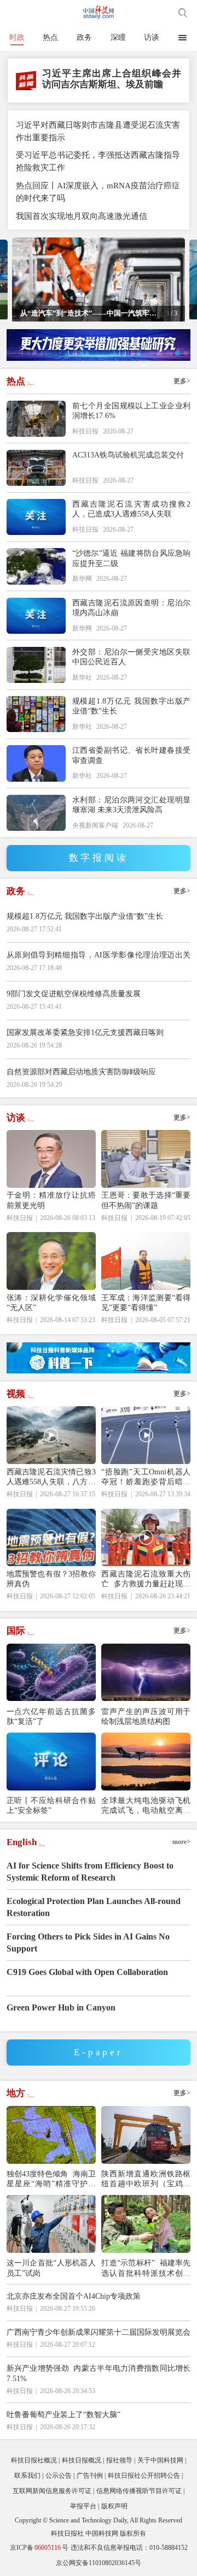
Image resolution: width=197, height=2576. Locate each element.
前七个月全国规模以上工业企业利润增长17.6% (132, 411)
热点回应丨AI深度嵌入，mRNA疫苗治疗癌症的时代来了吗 (98, 192)
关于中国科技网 (160, 2460)
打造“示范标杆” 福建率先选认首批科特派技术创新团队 (146, 2268)
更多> (182, 381)
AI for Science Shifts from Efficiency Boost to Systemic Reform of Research (90, 1872)
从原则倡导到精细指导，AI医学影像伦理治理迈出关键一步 (99, 961)
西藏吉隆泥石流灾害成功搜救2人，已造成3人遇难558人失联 (132, 509)
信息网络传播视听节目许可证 (139, 2491)
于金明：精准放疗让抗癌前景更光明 (51, 1200)
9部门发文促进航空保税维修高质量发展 (74, 993)
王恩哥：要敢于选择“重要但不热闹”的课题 (146, 1200)
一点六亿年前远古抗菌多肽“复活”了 (51, 1716)
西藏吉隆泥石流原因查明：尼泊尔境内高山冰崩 (132, 608)
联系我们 (27, 2476)
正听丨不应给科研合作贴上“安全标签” (51, 1805)
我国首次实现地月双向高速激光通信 (82, 216)
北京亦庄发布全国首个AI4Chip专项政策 (74, 2296)
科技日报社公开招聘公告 (144, 2476)
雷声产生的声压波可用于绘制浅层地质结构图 (146, 1716)
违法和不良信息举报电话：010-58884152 (129, 2548)
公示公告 (59, 2476)
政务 (84, 37)
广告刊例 (90, 2476)
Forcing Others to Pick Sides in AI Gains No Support (88, 1943)
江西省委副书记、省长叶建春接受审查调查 (132, 755)
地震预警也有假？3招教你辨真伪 (51, 1579)
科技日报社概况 (34, 2460)
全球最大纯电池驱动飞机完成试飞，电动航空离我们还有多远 (146, 1805)
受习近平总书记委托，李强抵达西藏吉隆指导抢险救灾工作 (98, 161)
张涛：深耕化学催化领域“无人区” (51, 1302)
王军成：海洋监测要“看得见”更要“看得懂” (146, 1302)
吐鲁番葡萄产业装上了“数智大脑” (63, 2414)
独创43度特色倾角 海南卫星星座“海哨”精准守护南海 (51, 2179)
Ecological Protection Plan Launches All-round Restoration (94, 1907)
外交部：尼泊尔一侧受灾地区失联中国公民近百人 (132, 657)
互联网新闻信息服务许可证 (52, 2491)
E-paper (99, 2052)
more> (181, 1842)
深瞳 (118, 37)
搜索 (183, 13)
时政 (17, 37)
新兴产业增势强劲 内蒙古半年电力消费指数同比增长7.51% (99, 2373)
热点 (50, 37)
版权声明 (114, 2506)
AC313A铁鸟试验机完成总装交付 (128, 455)
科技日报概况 (82, 2460)
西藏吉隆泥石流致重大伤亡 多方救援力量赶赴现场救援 (146, 1579)
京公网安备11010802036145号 (99, 2563)
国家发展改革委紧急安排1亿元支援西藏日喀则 (85, 1032)
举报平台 (83, 2506)
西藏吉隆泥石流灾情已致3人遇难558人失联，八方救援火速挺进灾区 (51, 1477)
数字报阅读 (99, 858)
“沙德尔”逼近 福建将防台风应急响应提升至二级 (132, 558)
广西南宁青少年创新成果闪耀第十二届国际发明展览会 (99, 2332)
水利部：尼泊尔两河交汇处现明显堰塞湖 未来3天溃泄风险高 (132, 805)
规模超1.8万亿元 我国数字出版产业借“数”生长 (132, 706)
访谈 (152, 37)
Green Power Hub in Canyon (61, 2007)
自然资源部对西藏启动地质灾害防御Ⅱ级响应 (81, 1072)
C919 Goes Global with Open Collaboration (87, 1972)
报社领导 (119, 2460)
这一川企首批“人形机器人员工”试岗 (51, 2268)
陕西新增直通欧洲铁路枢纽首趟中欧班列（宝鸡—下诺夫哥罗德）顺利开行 (146, 2179)
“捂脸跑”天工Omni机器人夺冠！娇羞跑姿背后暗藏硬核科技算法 (146, 1477)
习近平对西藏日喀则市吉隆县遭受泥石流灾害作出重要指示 (98, 131)
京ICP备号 (39, 2548)
